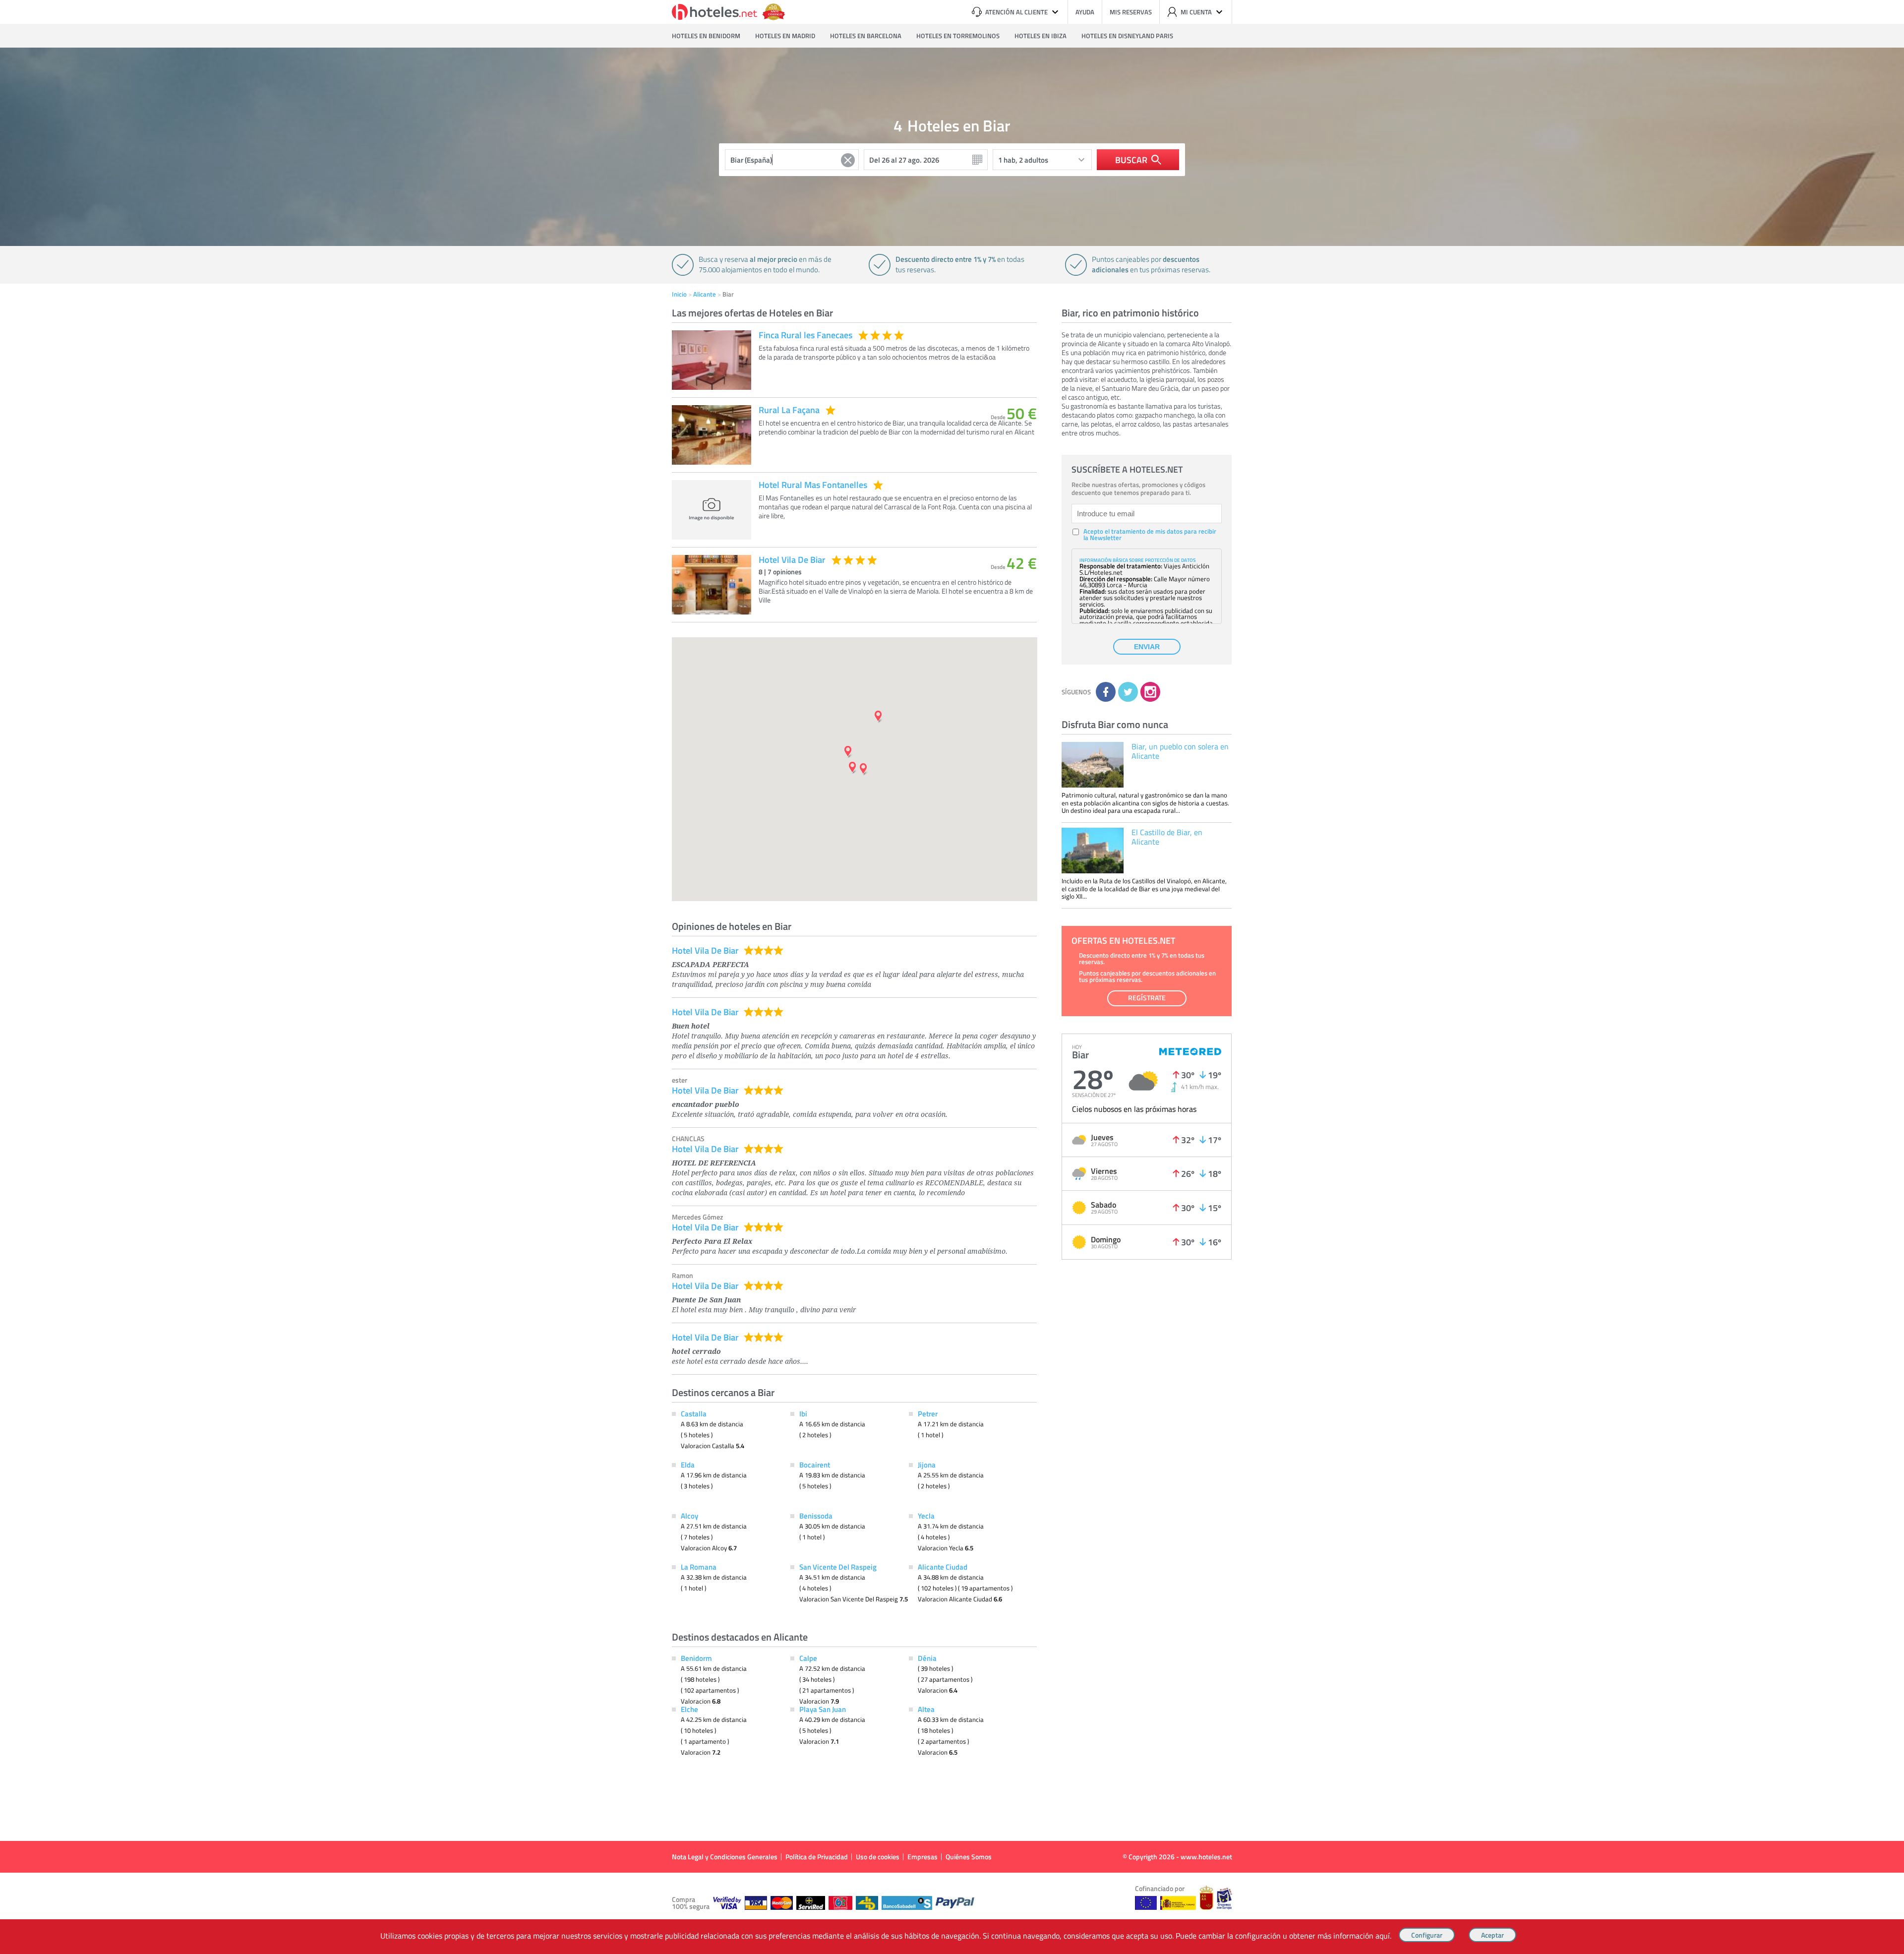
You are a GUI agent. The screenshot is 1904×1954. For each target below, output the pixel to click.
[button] (952, 977)
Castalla (694, 1413)
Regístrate (1147, 998)
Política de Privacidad (817, 1857)
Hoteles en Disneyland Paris (1127, 36)
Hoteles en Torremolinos (958, 36)
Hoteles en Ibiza (1041, 36)
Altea (926, 1709)
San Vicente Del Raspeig (838, 1567)
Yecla (926, 1516)
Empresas (922, 1857)
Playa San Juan (823, 1709)
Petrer (928, 1413)
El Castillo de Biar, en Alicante (1167, 837)
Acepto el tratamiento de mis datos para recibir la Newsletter (1150, 535)
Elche (689, 1709)
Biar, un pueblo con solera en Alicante (1180, 751)
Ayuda (1085, 12)
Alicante (705, 294)
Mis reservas (1131, 12)
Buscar (1131, 160)
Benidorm (696, 1658)
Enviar (1147, 647)
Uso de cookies (878, 1857)
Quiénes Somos (969, 1857)
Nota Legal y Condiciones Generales (725, 1857)
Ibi (803, 1413)
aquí (1383, 1936)
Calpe (808, 1658)
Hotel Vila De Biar (705, 950)
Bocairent (815, 1465)
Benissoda (816, 1516)
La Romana (699, 1567)
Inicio (679, 294)
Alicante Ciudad (943, 1567)
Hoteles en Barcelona (866, 36)
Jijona (927, 1465)
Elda (688, 1465)
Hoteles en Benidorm (706, 36)
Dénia (927, 1658)
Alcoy (689, 1516)
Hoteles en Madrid (785, 36)
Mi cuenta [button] (1196, 12)
